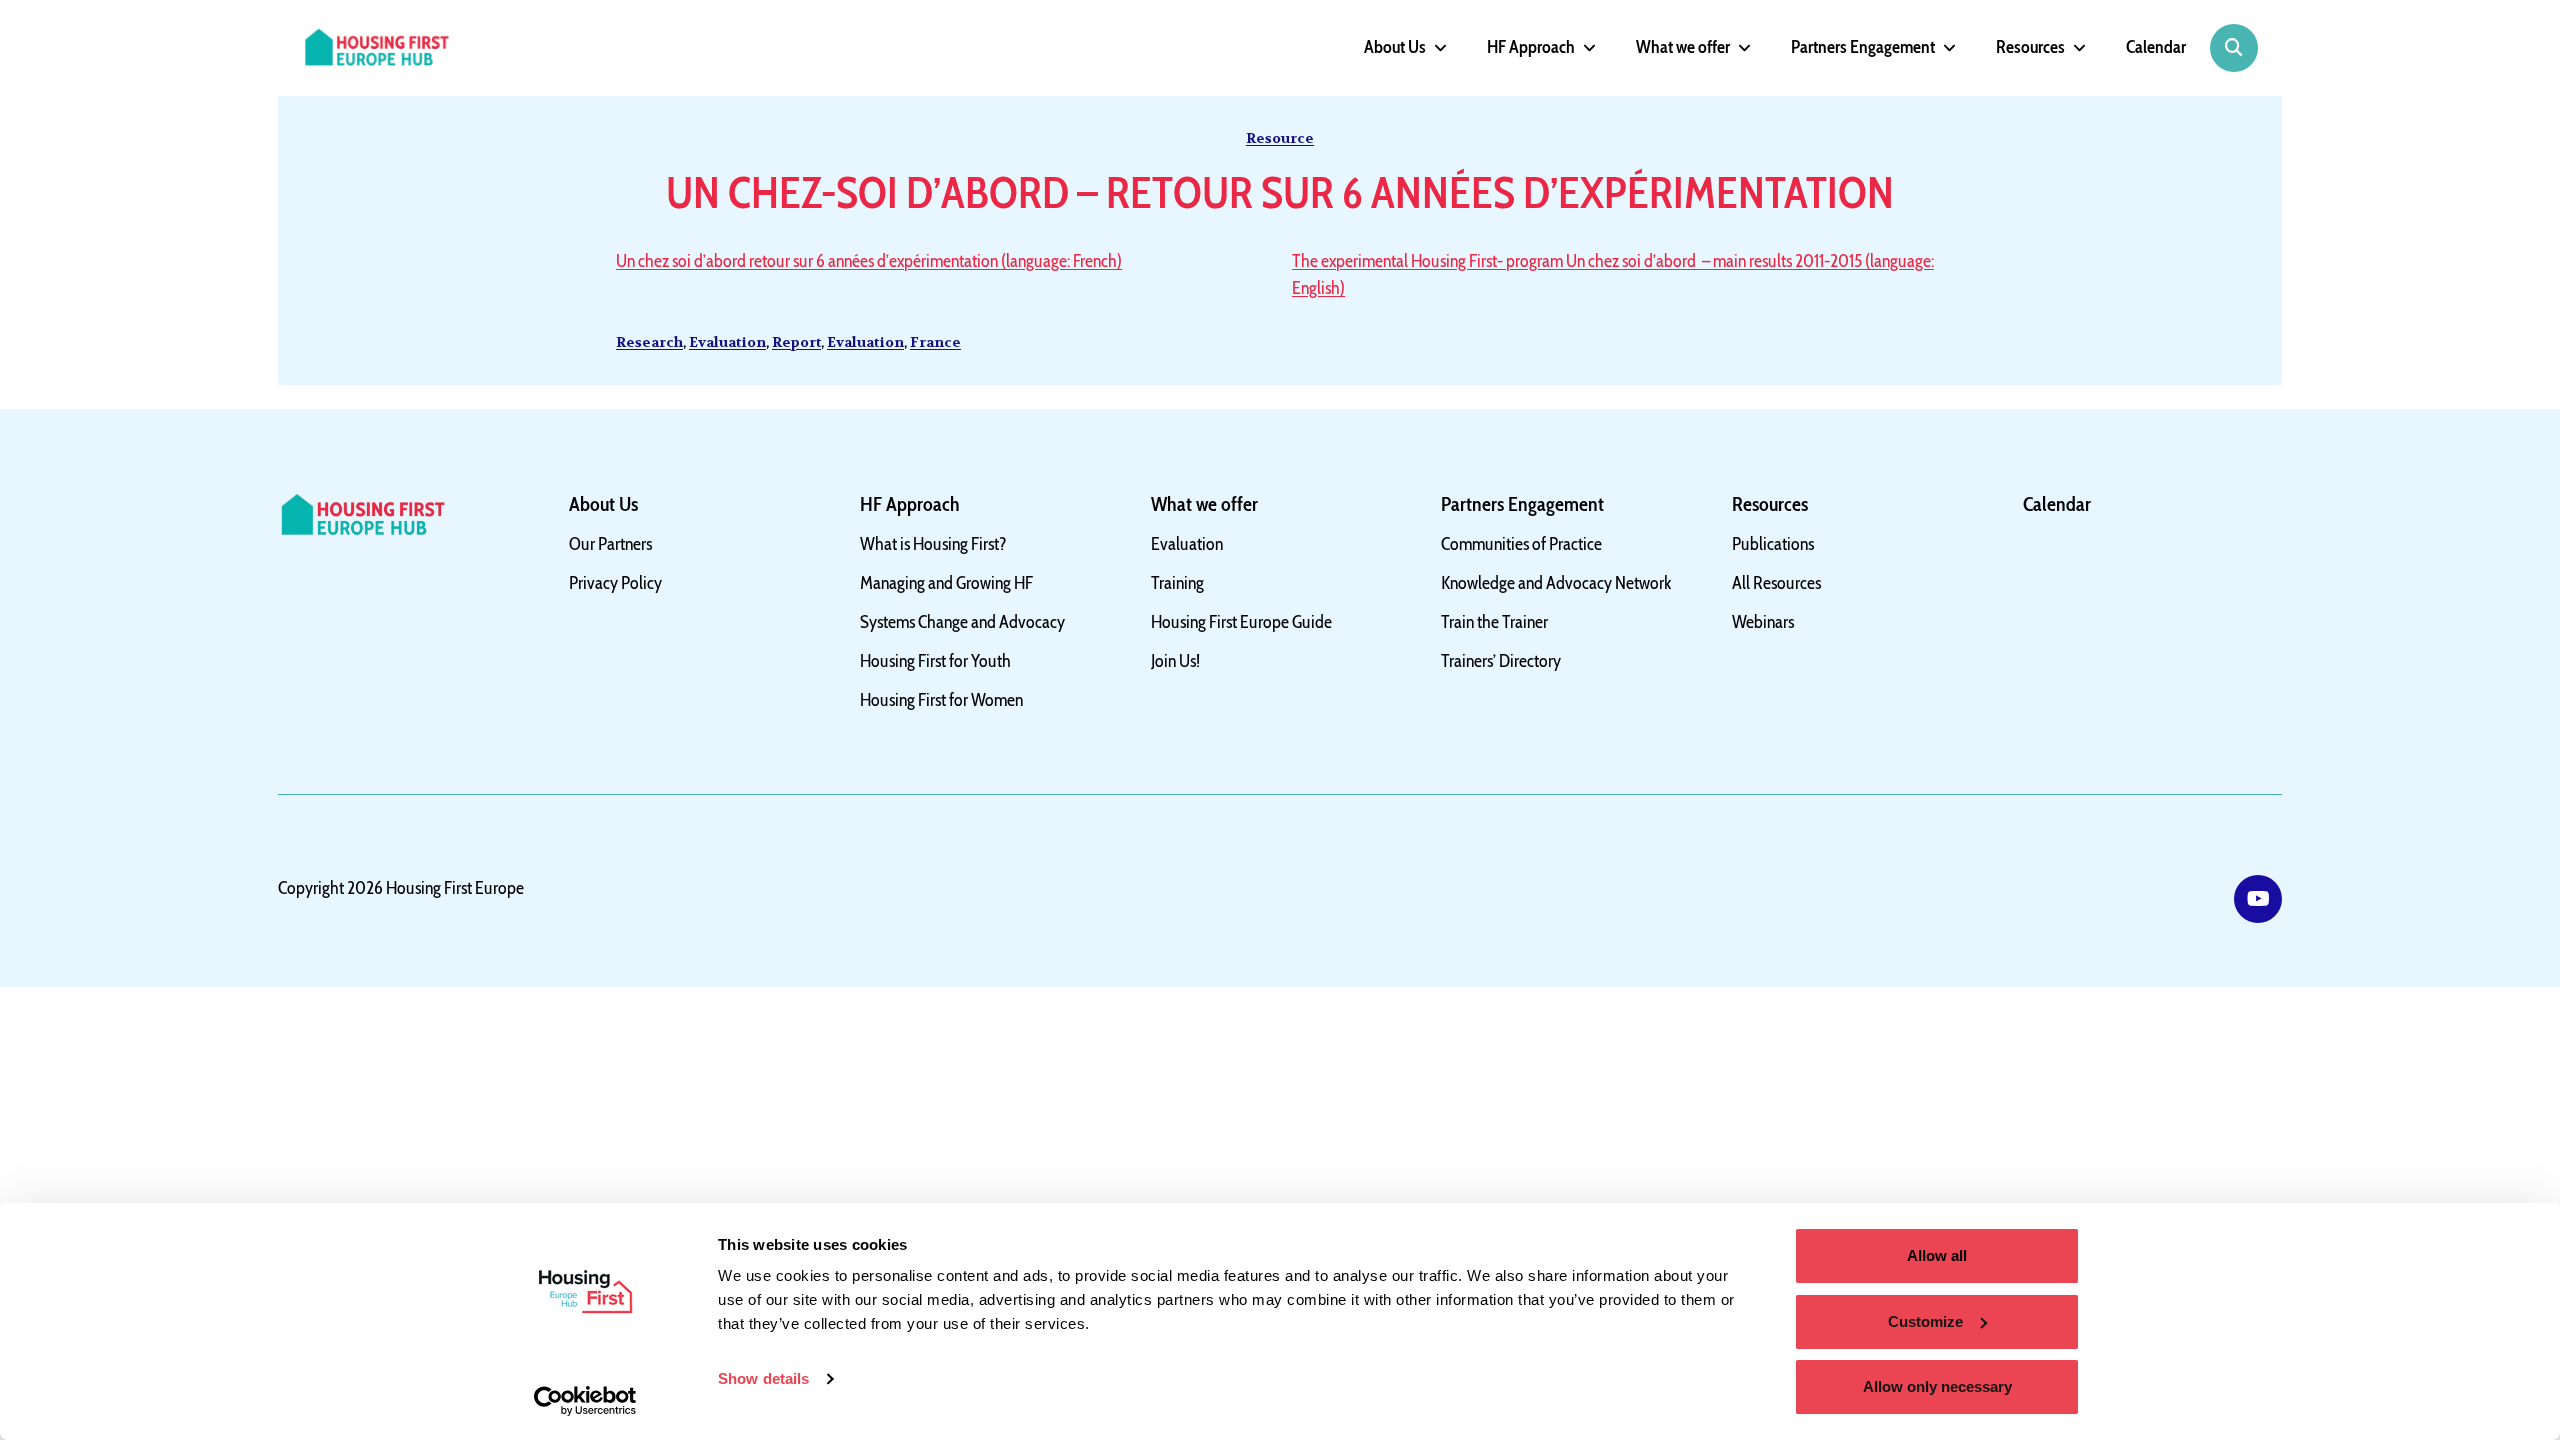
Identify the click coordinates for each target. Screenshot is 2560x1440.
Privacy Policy (615, 583)
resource (1280, 138)
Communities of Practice (1521, 544)
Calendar (2156, 47)
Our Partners (610, 544)
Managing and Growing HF (946, 583)
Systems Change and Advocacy (962, 622)
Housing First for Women (941, 700)
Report (796, 342)
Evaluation (727, 342)
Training (1177, 583)
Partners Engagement (1863, 47)
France (935, 342)
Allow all (1937, 1255)
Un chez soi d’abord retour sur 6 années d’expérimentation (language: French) (869, 261)
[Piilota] (1436, 48)
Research (649, 342)
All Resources (1776, 583)
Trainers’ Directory (1501, 661)
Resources (2030, 47)
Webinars (1763, 622)
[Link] (2258, 899)
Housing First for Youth (935, 661)
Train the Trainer (1494, 622)
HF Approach (1531, 47)
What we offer (1683, 47)
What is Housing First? (933, 544)
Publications (1773, 544)
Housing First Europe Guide (1241, 622)
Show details (763, 1378)
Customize (1925, 1321)
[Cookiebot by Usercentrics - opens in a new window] (585, 1401)
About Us (1395, 47)
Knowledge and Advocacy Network (1556, 583)
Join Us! (1175, 661)
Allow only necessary (1937, 1386)
